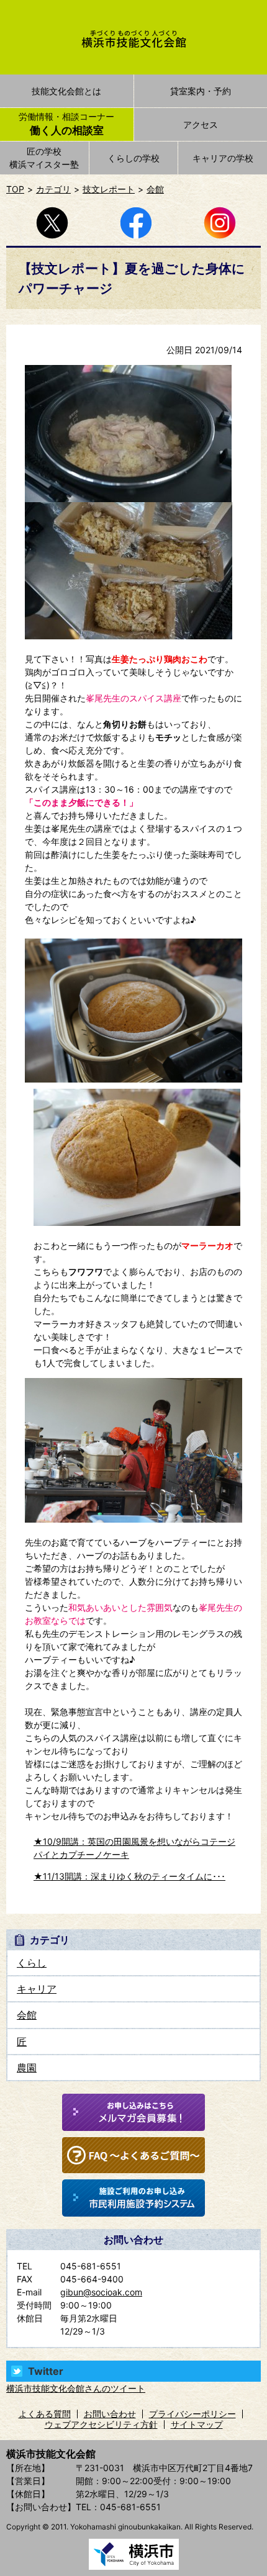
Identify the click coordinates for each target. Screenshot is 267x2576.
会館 (155, 189)
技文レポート (109, 189)
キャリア (37, 1989)
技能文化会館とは (66, 91)
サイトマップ (197, 2424)
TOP (15, 189)
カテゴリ (53, 189)
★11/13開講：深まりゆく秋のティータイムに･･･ (129, 1876)
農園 (27, 2068)
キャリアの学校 (223, 158)
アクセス (201, 124)
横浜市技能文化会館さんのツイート (76, 2388)
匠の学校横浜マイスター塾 (44, 158)
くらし (32, 1963)
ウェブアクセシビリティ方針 (101, 2424)
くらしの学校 (133, 158)
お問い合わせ (110, 2414)
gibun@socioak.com (101, 2292)
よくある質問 (45, 2414)
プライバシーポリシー (192, 2414)
